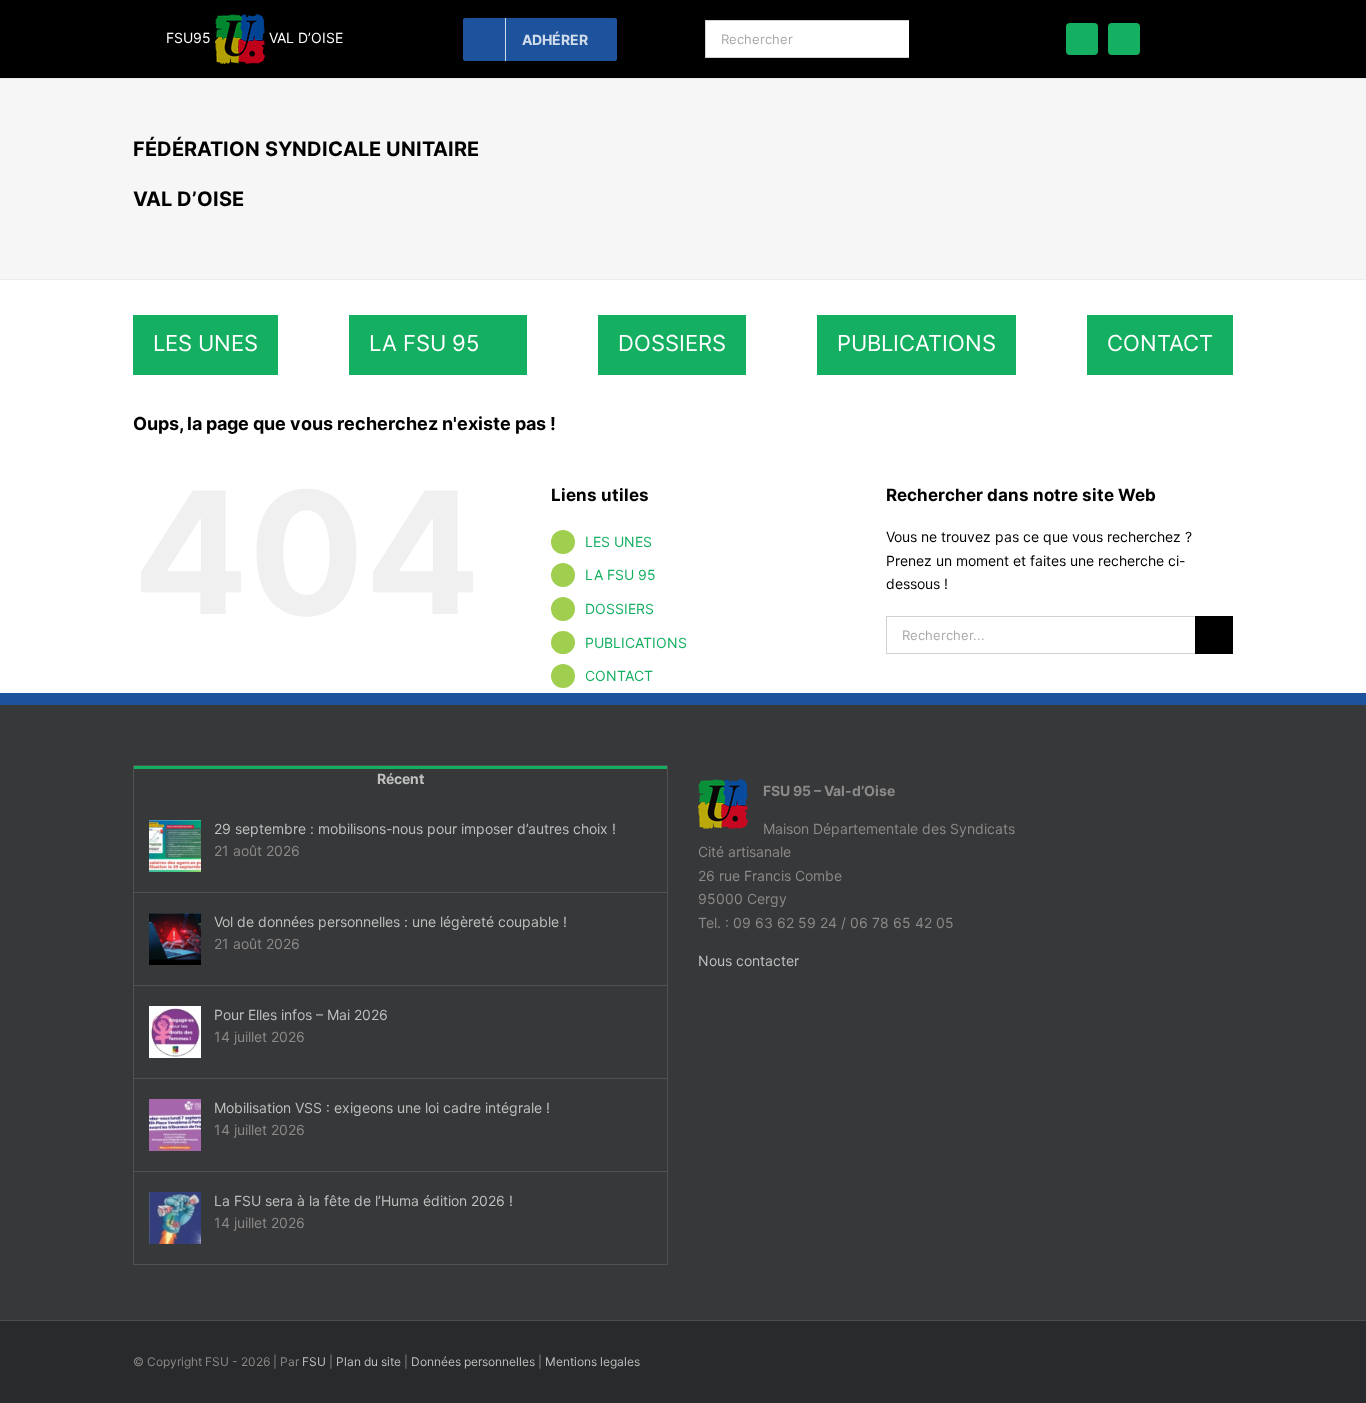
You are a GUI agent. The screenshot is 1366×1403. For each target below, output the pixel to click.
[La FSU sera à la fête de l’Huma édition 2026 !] (175, 1218)
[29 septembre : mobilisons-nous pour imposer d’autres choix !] (175, 846)
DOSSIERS (619, 608)
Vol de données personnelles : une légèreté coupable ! (390, 921)
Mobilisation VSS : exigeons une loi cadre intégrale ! (382, 1107)
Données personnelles (473, 1361)
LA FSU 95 (620, 574)
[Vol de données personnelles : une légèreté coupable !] (175, 939)
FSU (314, 1361)
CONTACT (619, 675)
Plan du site (368, 1361)
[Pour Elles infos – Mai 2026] (175, 1032)
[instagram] (1124, 39)
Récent (400, 778)
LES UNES (618, 541)
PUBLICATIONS (636, 642)
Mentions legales (592, 1361)
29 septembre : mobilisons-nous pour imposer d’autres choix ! (415, 828)
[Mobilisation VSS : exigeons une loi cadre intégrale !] (175, 1125)
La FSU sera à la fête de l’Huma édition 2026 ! (363, 1200)
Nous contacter (748, 960)
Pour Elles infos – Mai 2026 (301, 1014)
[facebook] (1082, 39)
